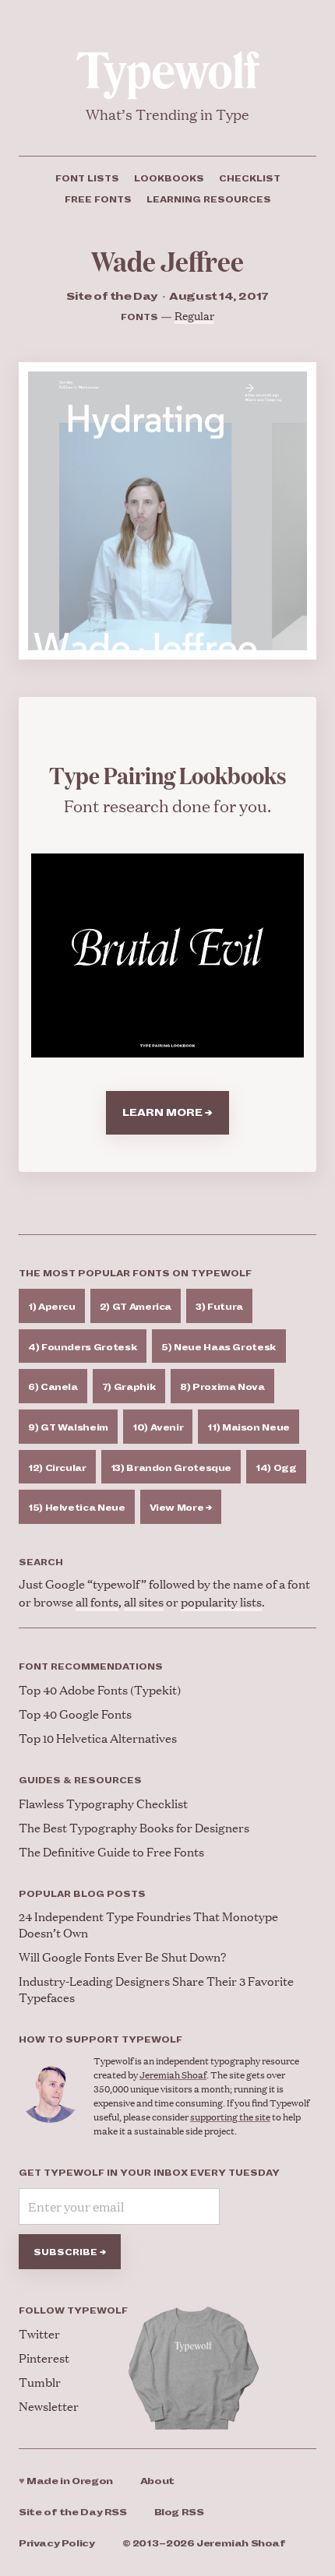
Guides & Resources (80, 1780)
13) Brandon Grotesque (171, 1468)
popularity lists (221, 1601)
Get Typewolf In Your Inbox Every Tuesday (149, 2173)
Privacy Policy (57, 2544)
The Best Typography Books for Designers (134, 1827)
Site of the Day (73, 2513)
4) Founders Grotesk (83, 1347)
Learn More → (167, 1113)
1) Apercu (52, 1307)
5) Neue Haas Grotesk (219, 1347)
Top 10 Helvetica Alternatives (98, 1738)
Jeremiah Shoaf (173, 2075)
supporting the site (230, 2117)
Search (41, 1562)
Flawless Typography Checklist (103, 1803)
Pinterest (44, 2358)
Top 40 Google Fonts (75, 1714)
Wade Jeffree (167, 260)
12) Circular (57, 1468)
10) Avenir (158, 1427)
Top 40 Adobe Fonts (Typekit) (100, 1689)
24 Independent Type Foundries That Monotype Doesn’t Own (148, 1924)
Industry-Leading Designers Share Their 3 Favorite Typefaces (156, 1989)
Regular (194, 315)
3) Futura (219, 1307)
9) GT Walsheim (68, 1427)
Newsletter (49, 2406)
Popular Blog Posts (82, 1894)
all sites (144, 1601)
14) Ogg (276, 1468)
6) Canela (53, 1387)
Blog (179, 2513)
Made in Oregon (66, 2481)
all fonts (97, 1601)
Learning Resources (209, 199)
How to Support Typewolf (100, 2039)
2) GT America (136, 1307)
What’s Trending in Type (167, 114)
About (157, 2481)
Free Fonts (98, 199)
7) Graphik (129, 1387)
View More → (181, 1508)
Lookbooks (169, 178)
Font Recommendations (91, 1666)
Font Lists (87, 178)
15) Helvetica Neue (77, 1508)
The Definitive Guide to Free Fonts (111, 1851)
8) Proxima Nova (222, 1387)
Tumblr (40, 2382)
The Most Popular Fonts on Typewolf (135, 1273)
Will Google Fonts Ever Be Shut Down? (122, 1957)
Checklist (250, 178)
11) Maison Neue (249, 1427)
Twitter (39, 2333)
